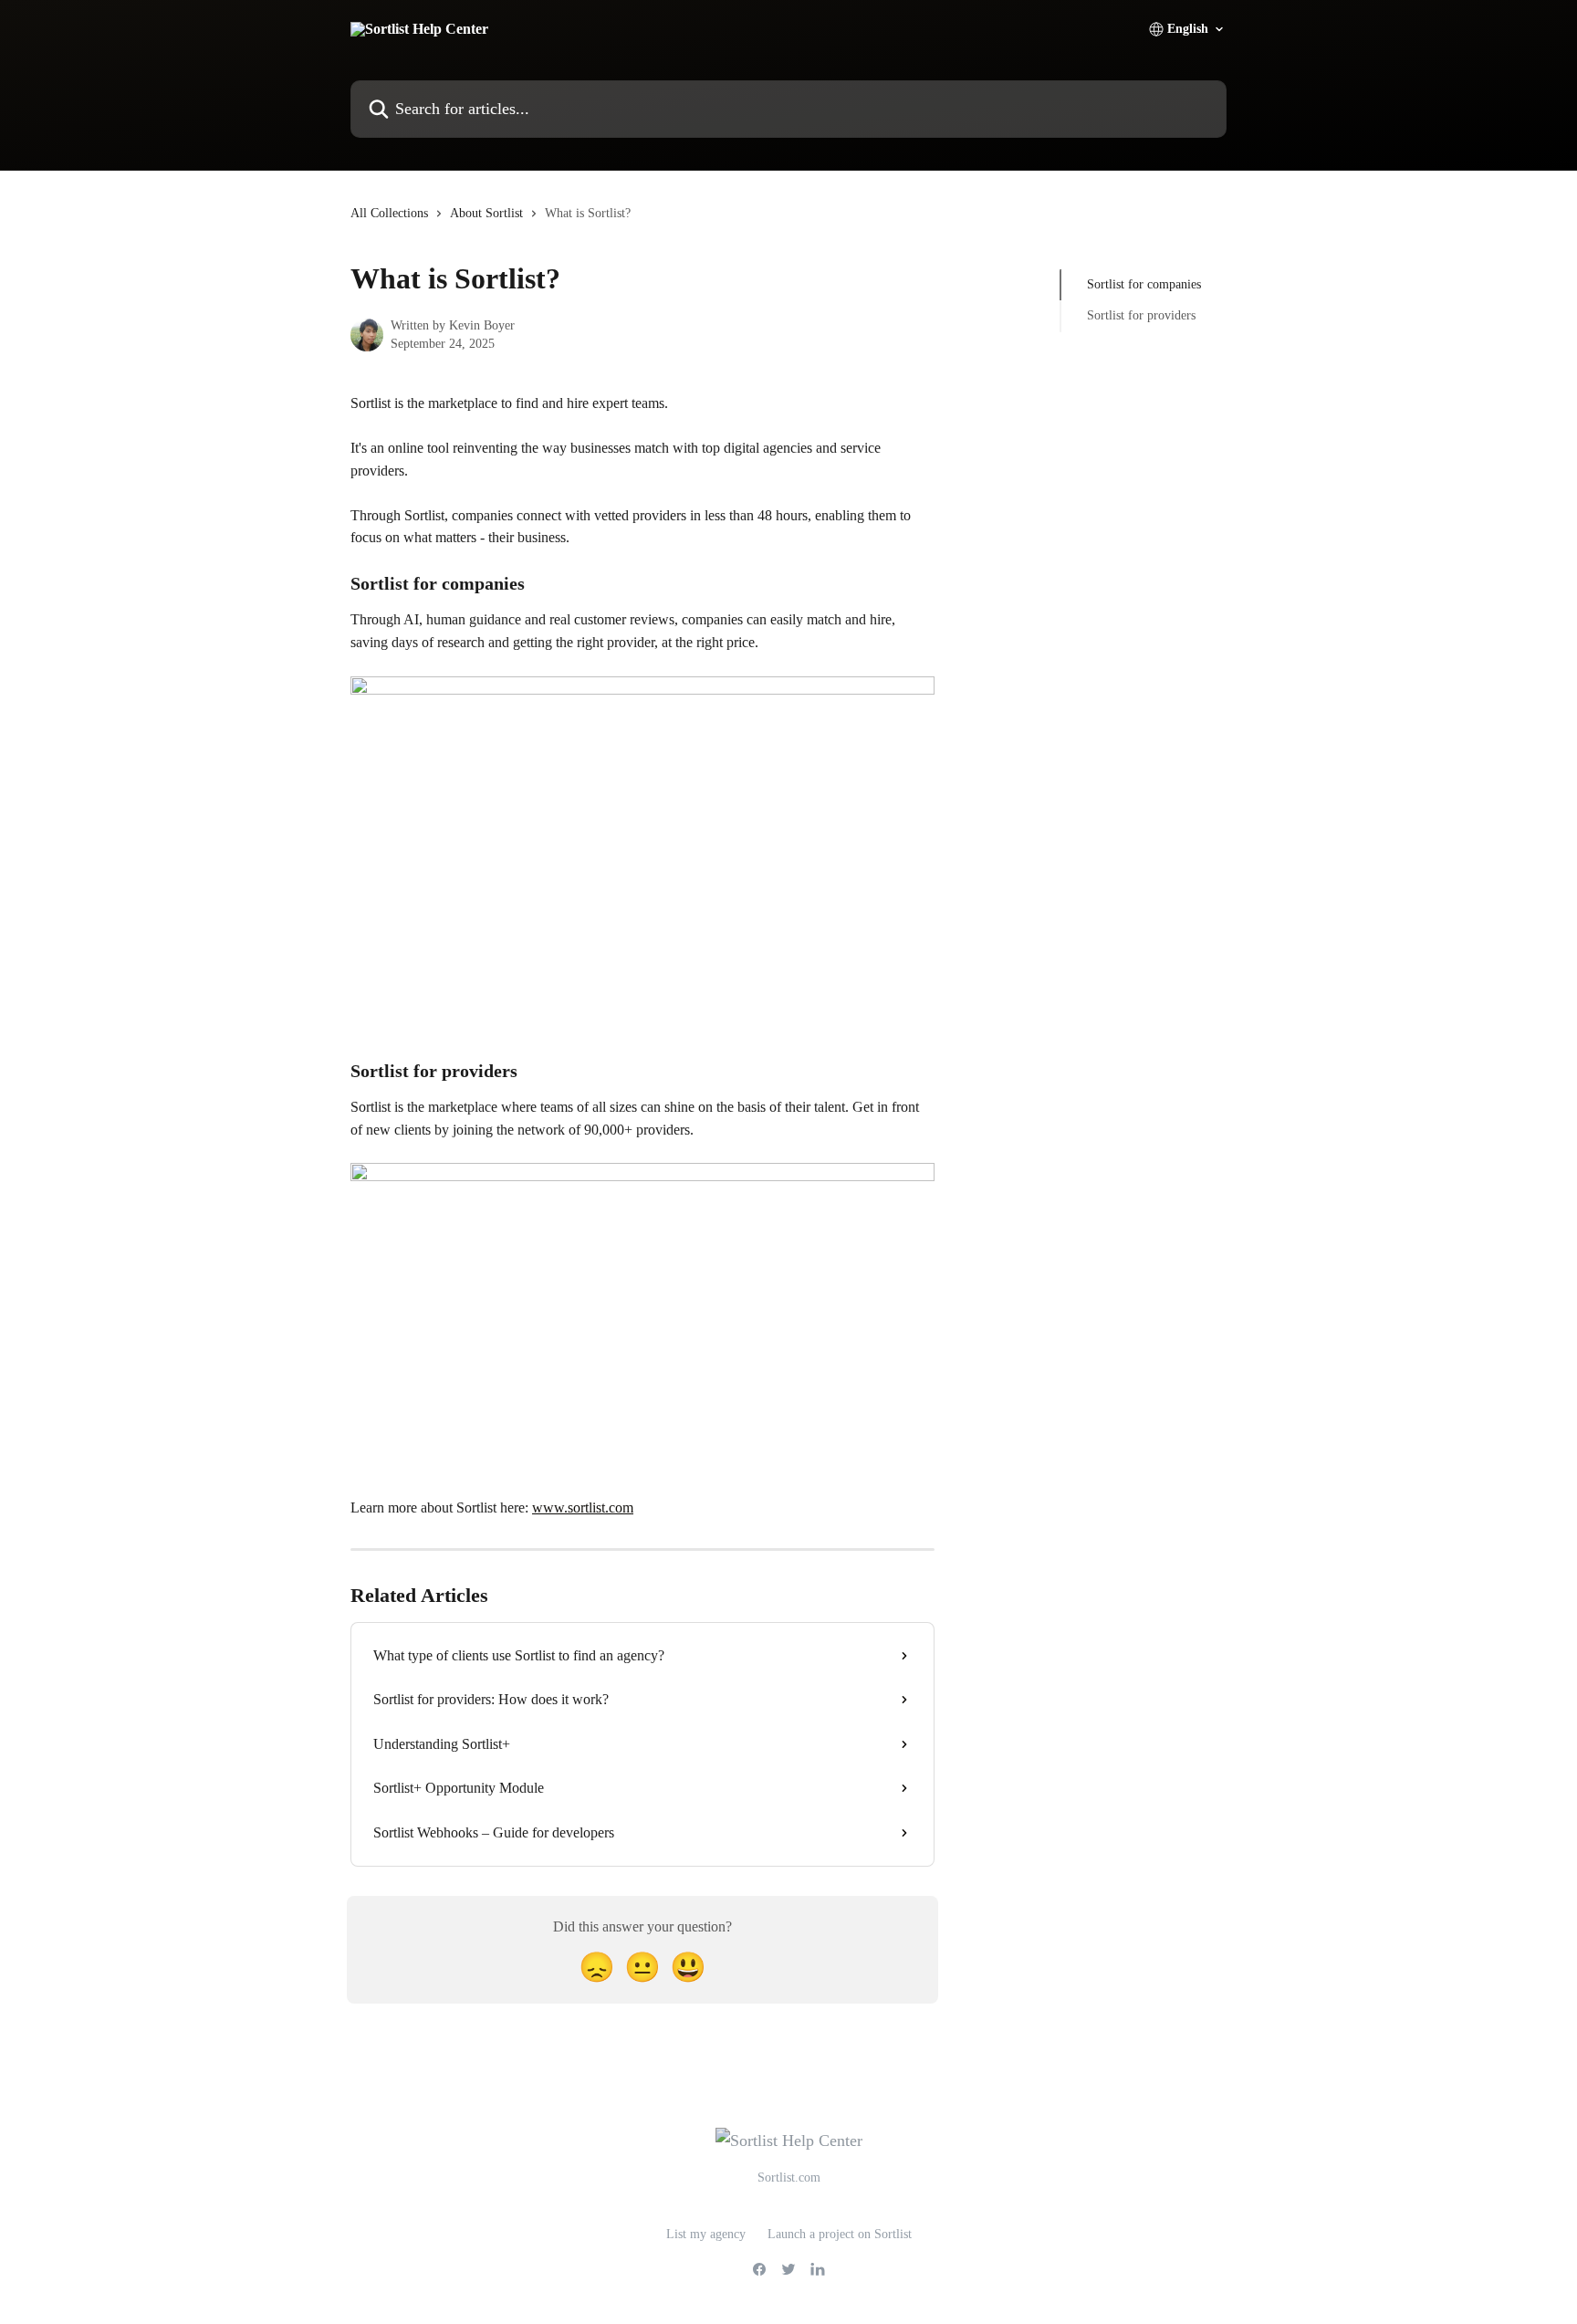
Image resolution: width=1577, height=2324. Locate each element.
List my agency (706, 2234)
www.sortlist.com (583, 1507)
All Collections (389, 213)
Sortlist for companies (1144, 284)
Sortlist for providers (1141, 315)
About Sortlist (486, 213)
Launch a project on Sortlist (840, 2234)
